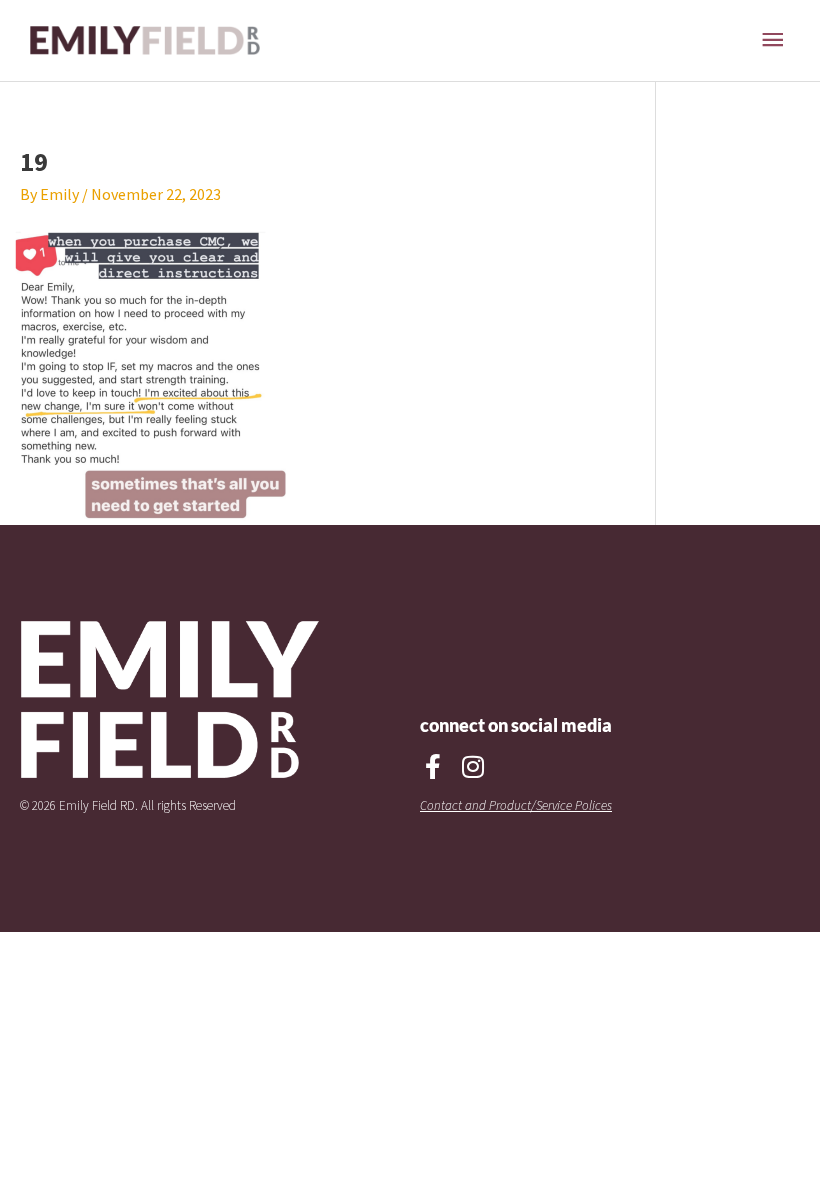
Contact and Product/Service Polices (516, 805)
